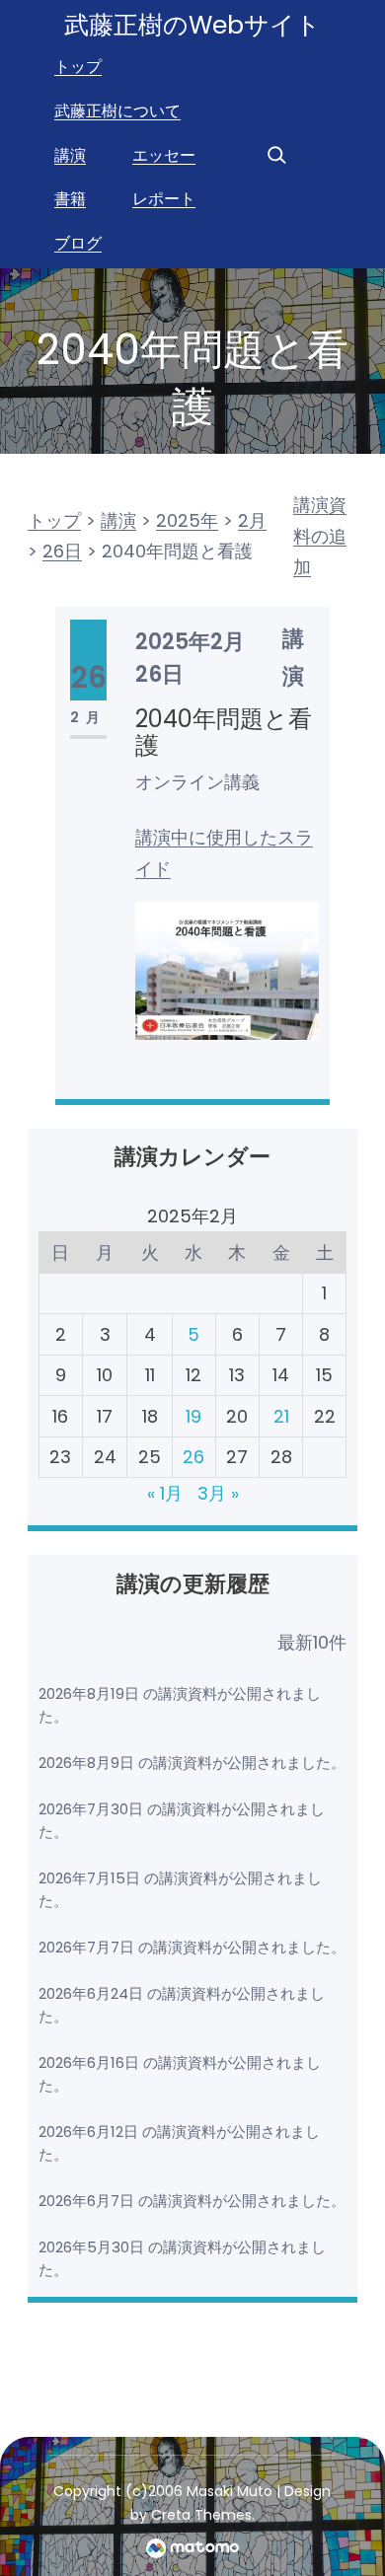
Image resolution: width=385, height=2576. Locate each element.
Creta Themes (201, 2515)
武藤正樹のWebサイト (192, 25)
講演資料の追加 (320, 536)
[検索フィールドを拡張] (276, 155)
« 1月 (165, 1493)
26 (193, 1457)
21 (281, 1416)
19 (193, 1416)
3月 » (218, 1493)
